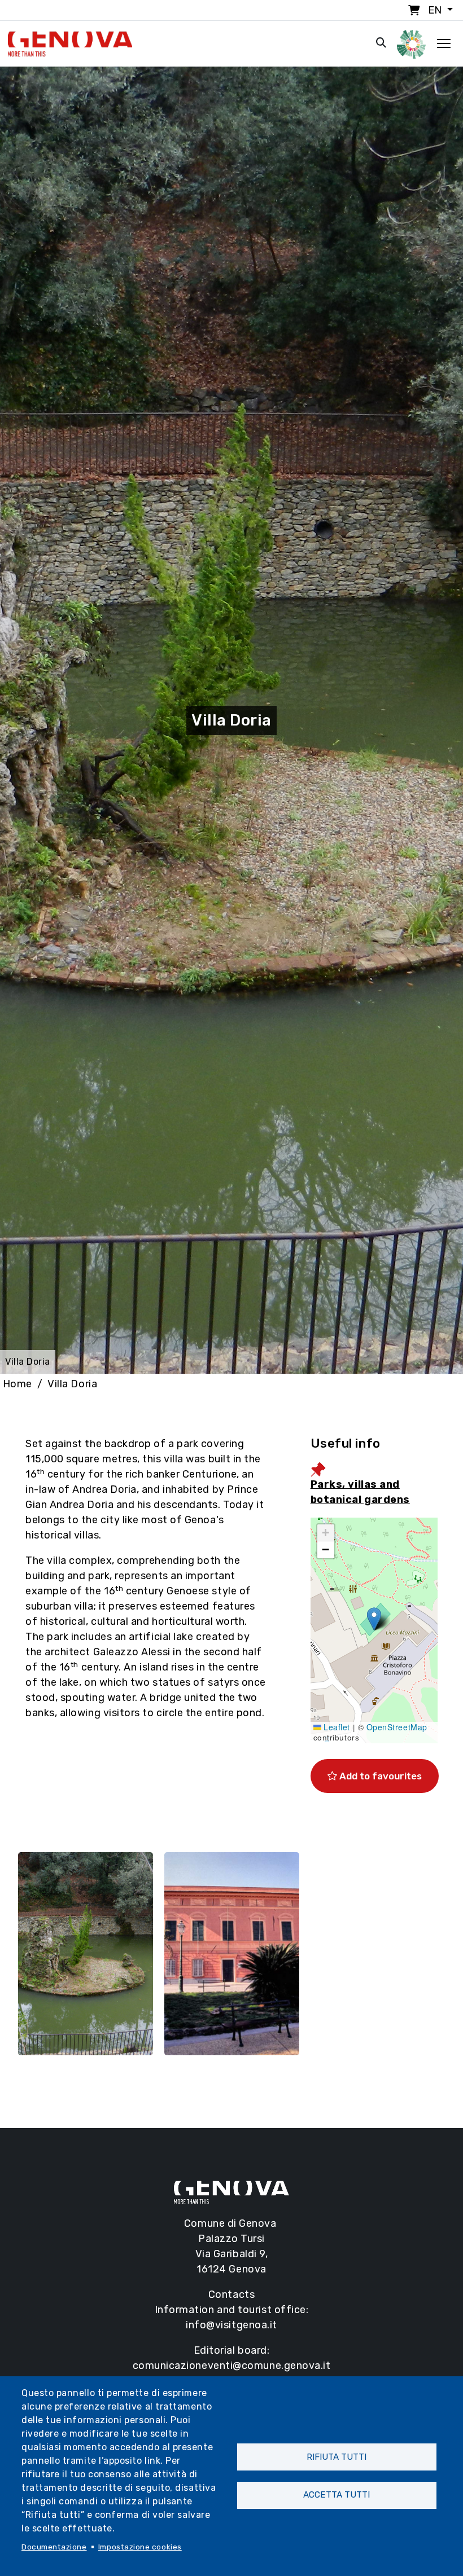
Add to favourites (379, 1776)
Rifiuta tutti (337, 2457)
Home (18, 1384)
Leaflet (336, 1727)
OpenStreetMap (397, 1727)
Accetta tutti (337, 2495)
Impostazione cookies (140, 2547)
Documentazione (54, 2547)
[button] (374, 1619)
